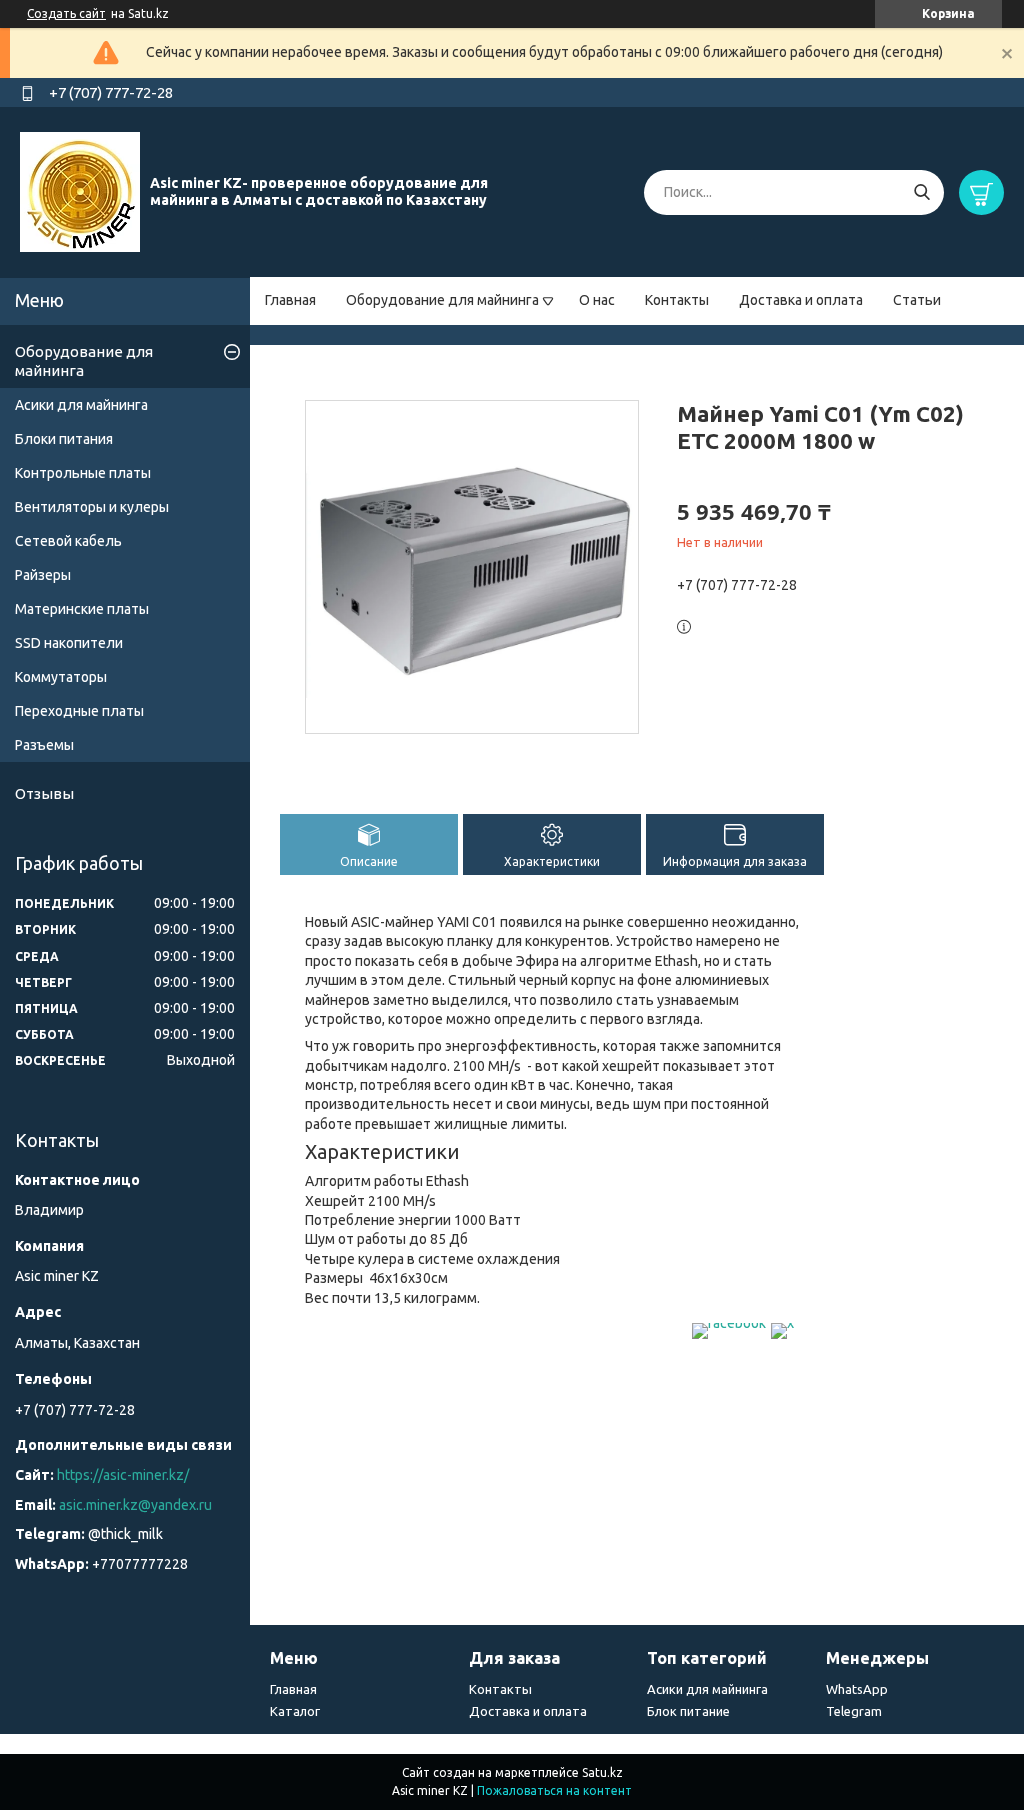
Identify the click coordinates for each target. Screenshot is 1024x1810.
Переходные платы (79, 711)
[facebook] (729, 1323)
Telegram (854, 1711)
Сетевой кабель (68, 541)
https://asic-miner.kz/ (123, 1475)
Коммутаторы (61, 677)
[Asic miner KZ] (80, 191)
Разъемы (44, 745)
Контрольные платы (83, 473)
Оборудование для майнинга (442, 300)
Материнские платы (82, 609)
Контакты (677, 300)
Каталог (295, 1711)
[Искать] (921, 192)
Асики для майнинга (81, 405)
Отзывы (44, 793)
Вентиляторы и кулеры (92, 507)
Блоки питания (64, 439)
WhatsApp (857, 1689)
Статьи (917, 300)
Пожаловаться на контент (554, 1790)
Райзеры (43, 575)
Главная (290, 300)
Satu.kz (602, 1772)
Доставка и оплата (801, 300)
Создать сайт (66, 13)
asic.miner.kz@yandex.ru (135, 1505)
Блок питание (688, 1711)
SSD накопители (69, 643)
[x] (782, 1323)
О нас (597, 300)
